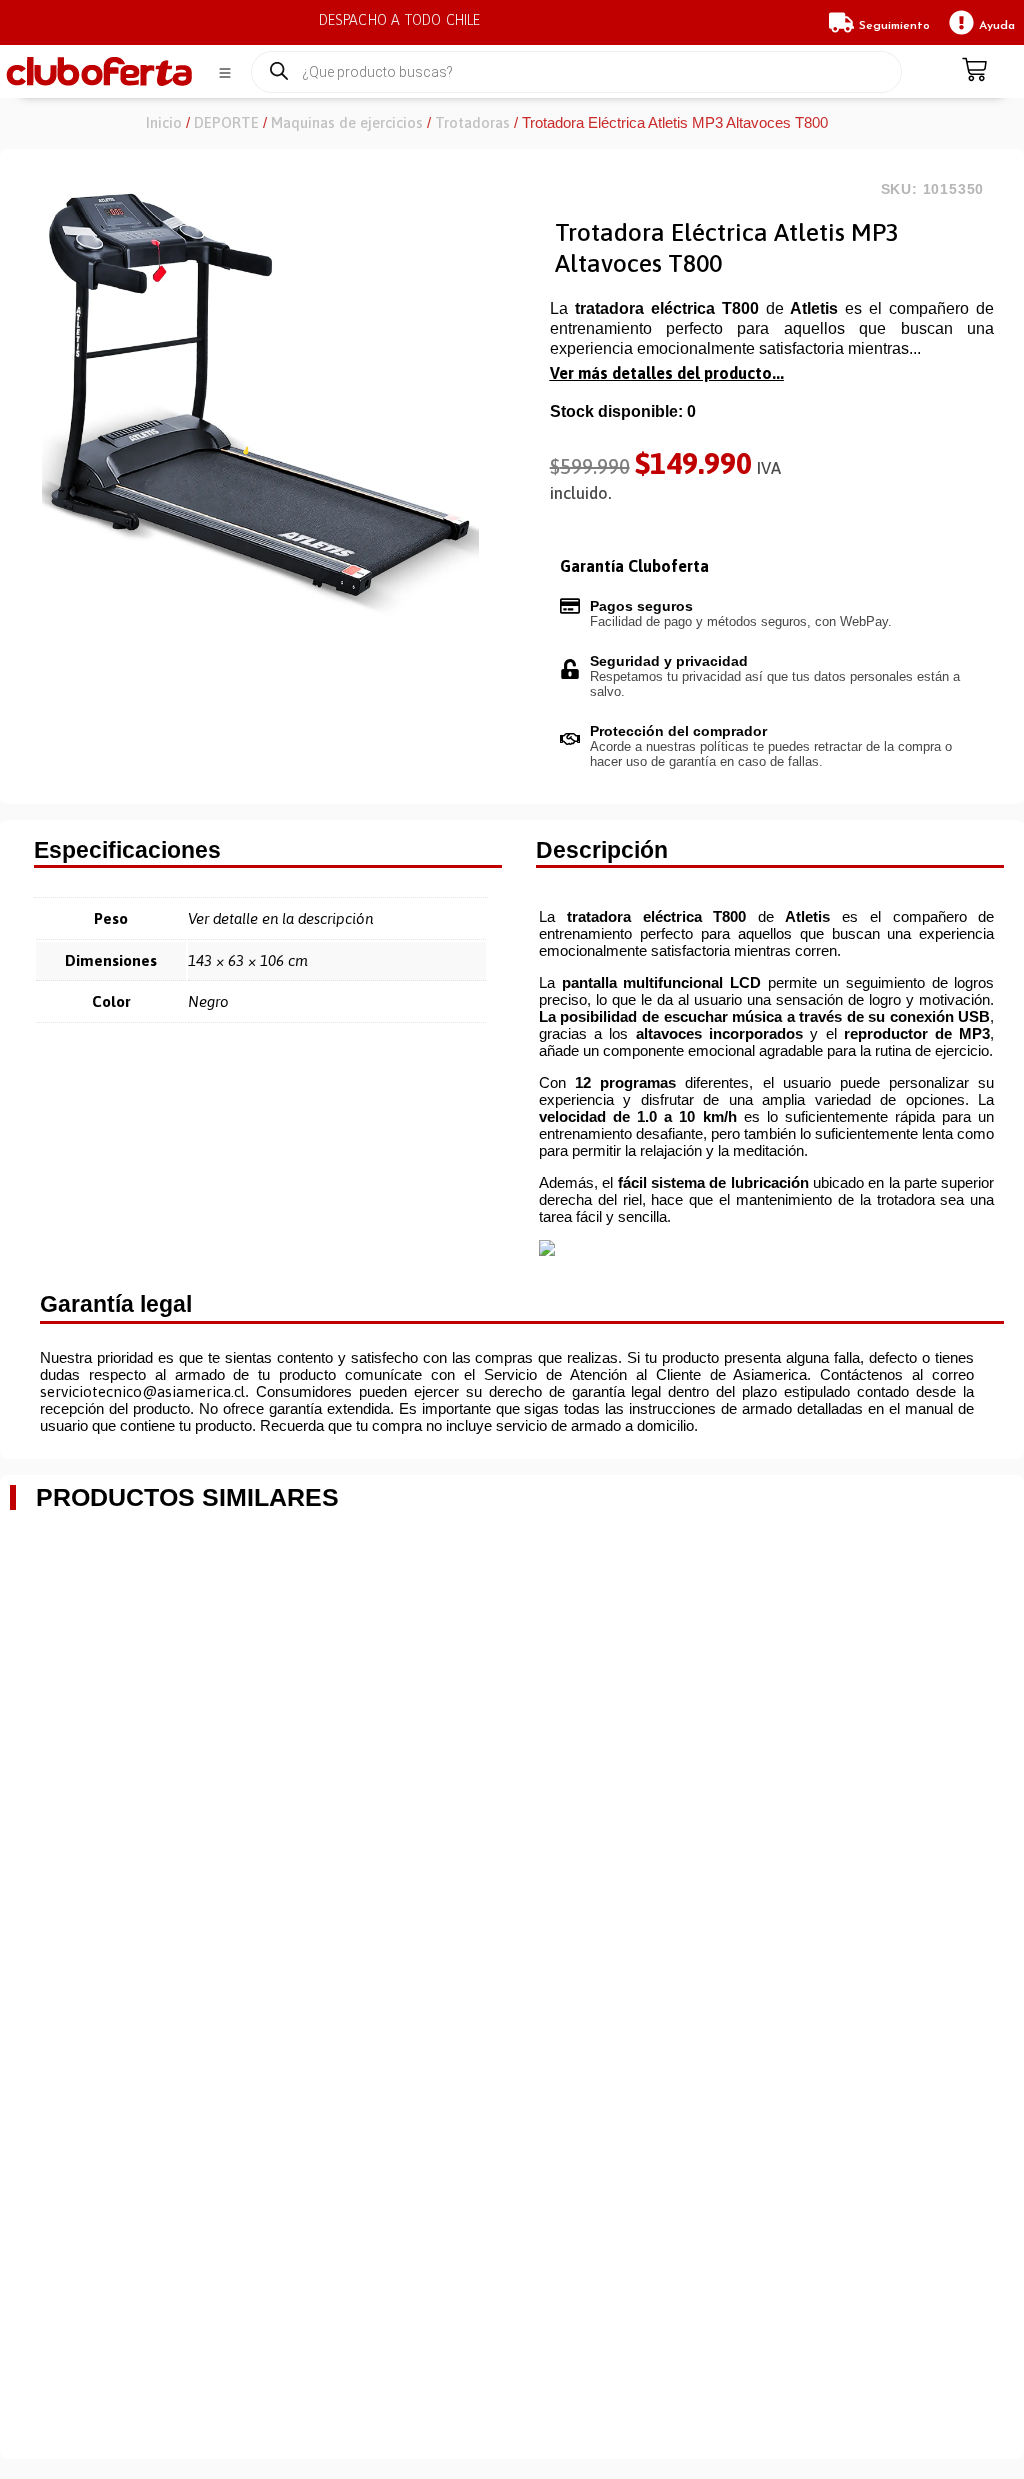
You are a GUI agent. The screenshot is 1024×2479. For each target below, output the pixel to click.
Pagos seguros (641, 606)
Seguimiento (894, 26)
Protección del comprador (678, 731)
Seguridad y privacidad (669, 661)
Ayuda (997, 26)
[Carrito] (974, 71)
